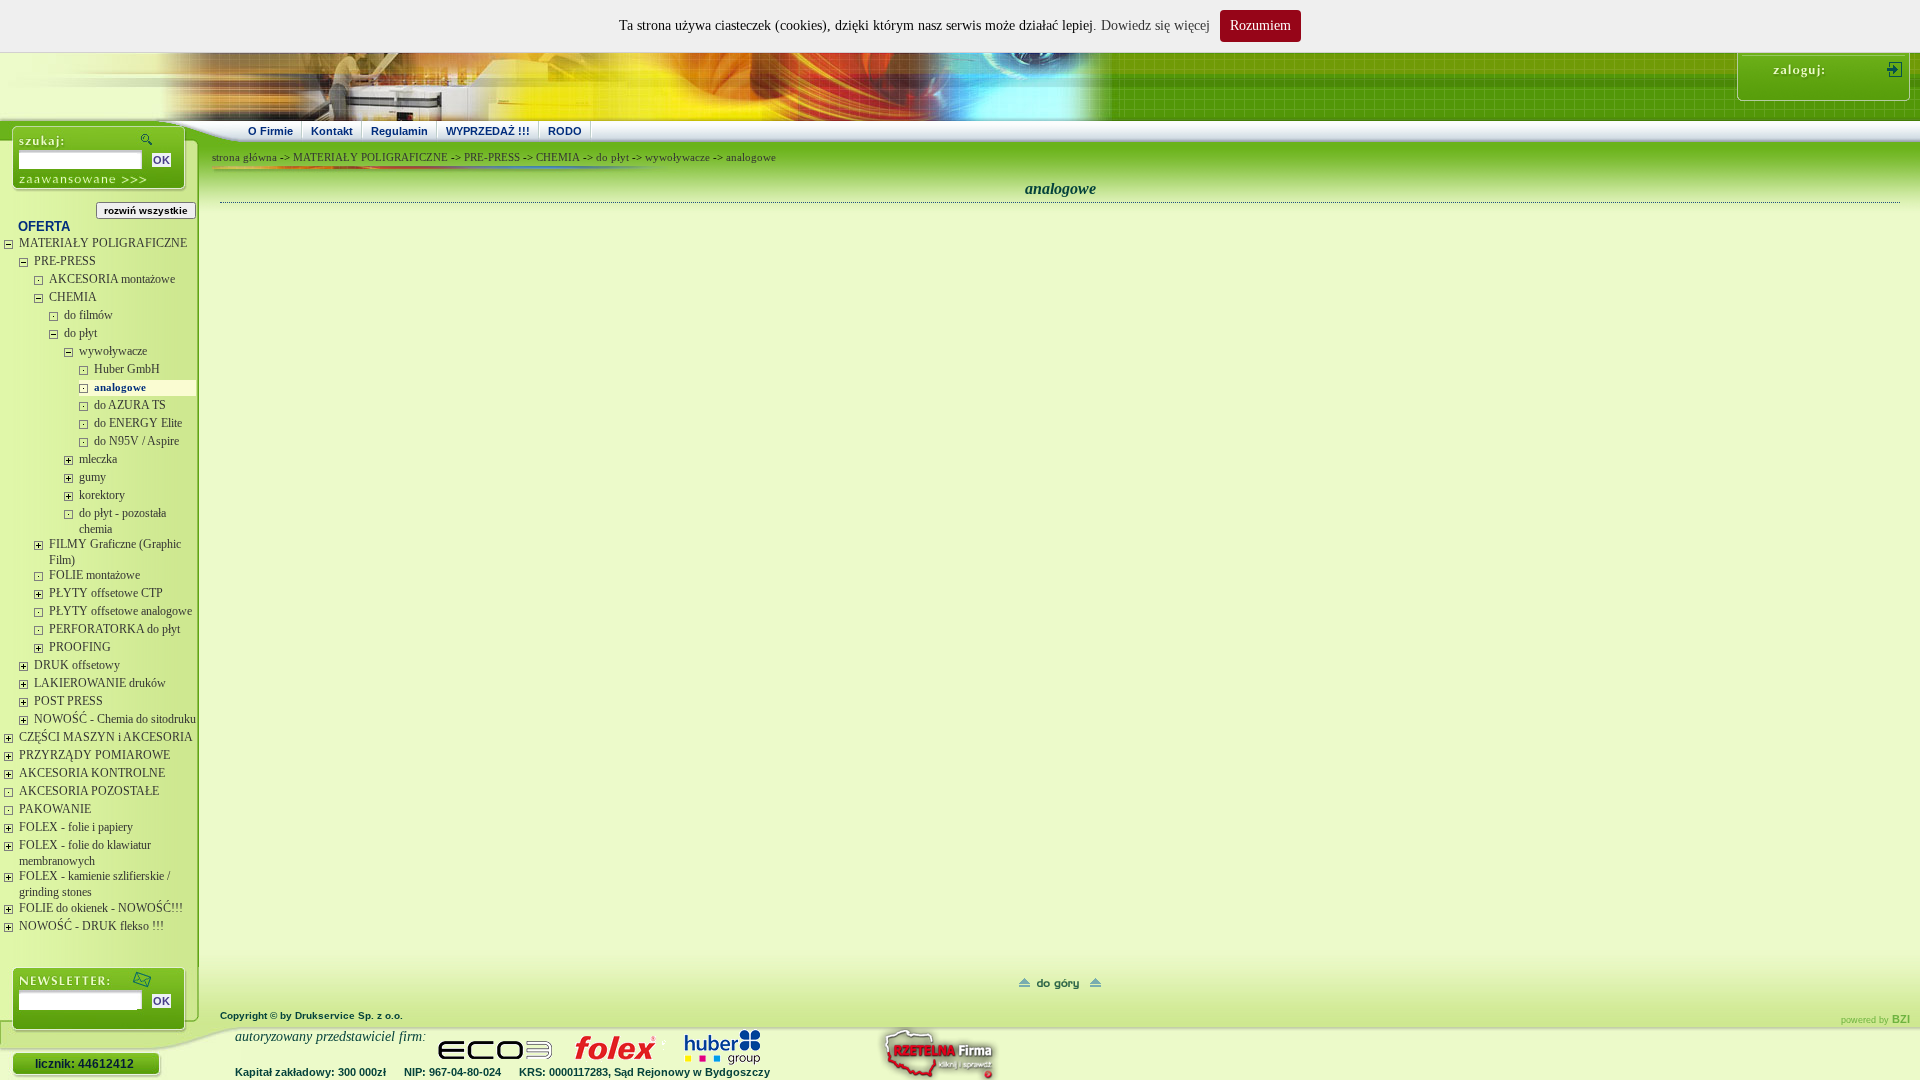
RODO (565, 131)
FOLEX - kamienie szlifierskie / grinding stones (94, 884)
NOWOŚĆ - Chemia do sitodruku (115, 719)
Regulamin (399, 131)
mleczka (98, 459)
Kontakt (332, 131)
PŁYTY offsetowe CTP (106, 593)
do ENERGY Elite (138, 423)
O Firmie (270, 131)
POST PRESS (68, 701)
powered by (1875, 1020)
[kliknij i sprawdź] (885, 1053)
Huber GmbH (127, 369)
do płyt (80, 333)
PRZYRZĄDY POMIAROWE (94, 755)
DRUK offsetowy (77, 665)
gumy (92, 477)
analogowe (120, 387)
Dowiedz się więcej (1155, 25)
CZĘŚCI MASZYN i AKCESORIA (106, 737)
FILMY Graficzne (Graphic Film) (115, 552)
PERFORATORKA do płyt (114, 629)
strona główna (244, 157)
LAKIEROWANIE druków (100, 683)
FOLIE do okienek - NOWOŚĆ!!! (101, 908)
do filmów (88, 315)
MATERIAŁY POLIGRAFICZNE (103, 243)
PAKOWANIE (55, 809)
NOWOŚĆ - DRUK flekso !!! (91, 926)
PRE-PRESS (65, 261)
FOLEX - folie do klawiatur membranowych (85, 853)
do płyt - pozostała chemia (122, 521)
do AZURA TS (130, 405)
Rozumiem (1260, 25)
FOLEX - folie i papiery (76, 827)
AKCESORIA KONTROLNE (92, 773)
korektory (102, 495)
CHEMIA (73, 297)
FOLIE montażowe (94, 575)
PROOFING (80, 647)
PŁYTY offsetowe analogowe (120, 611)
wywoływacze (113, 351)
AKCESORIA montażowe (112, 279)
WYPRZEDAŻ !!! (488, 131)
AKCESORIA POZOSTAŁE (89, 791)
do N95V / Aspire (136, 441)
